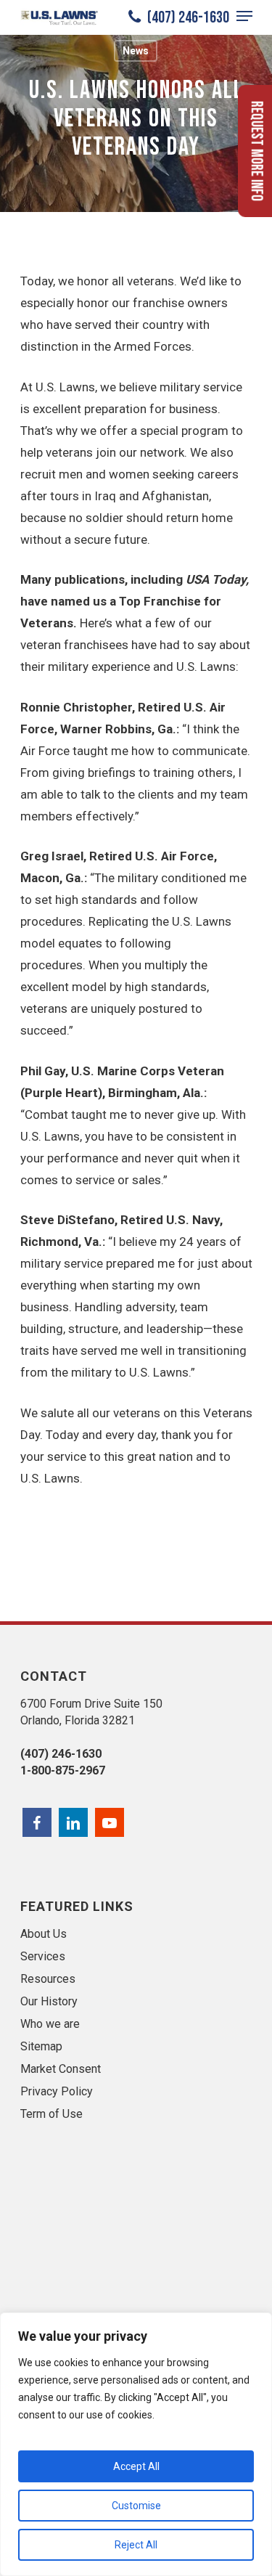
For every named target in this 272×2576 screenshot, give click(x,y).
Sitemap (41, 2046)
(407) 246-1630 (187, 17)
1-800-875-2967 (63, 1770)
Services (43, 1956)
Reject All (136, 2545)
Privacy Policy (57, 2091)
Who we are (50, 2024)
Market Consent (61, 2069)
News (136, 51)
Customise (136, 2506)
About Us (44, 1934)
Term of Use (51, 2114)
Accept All (136, 2466)
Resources (48, 1979)
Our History (49, 2001)
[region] (136, 2444)
